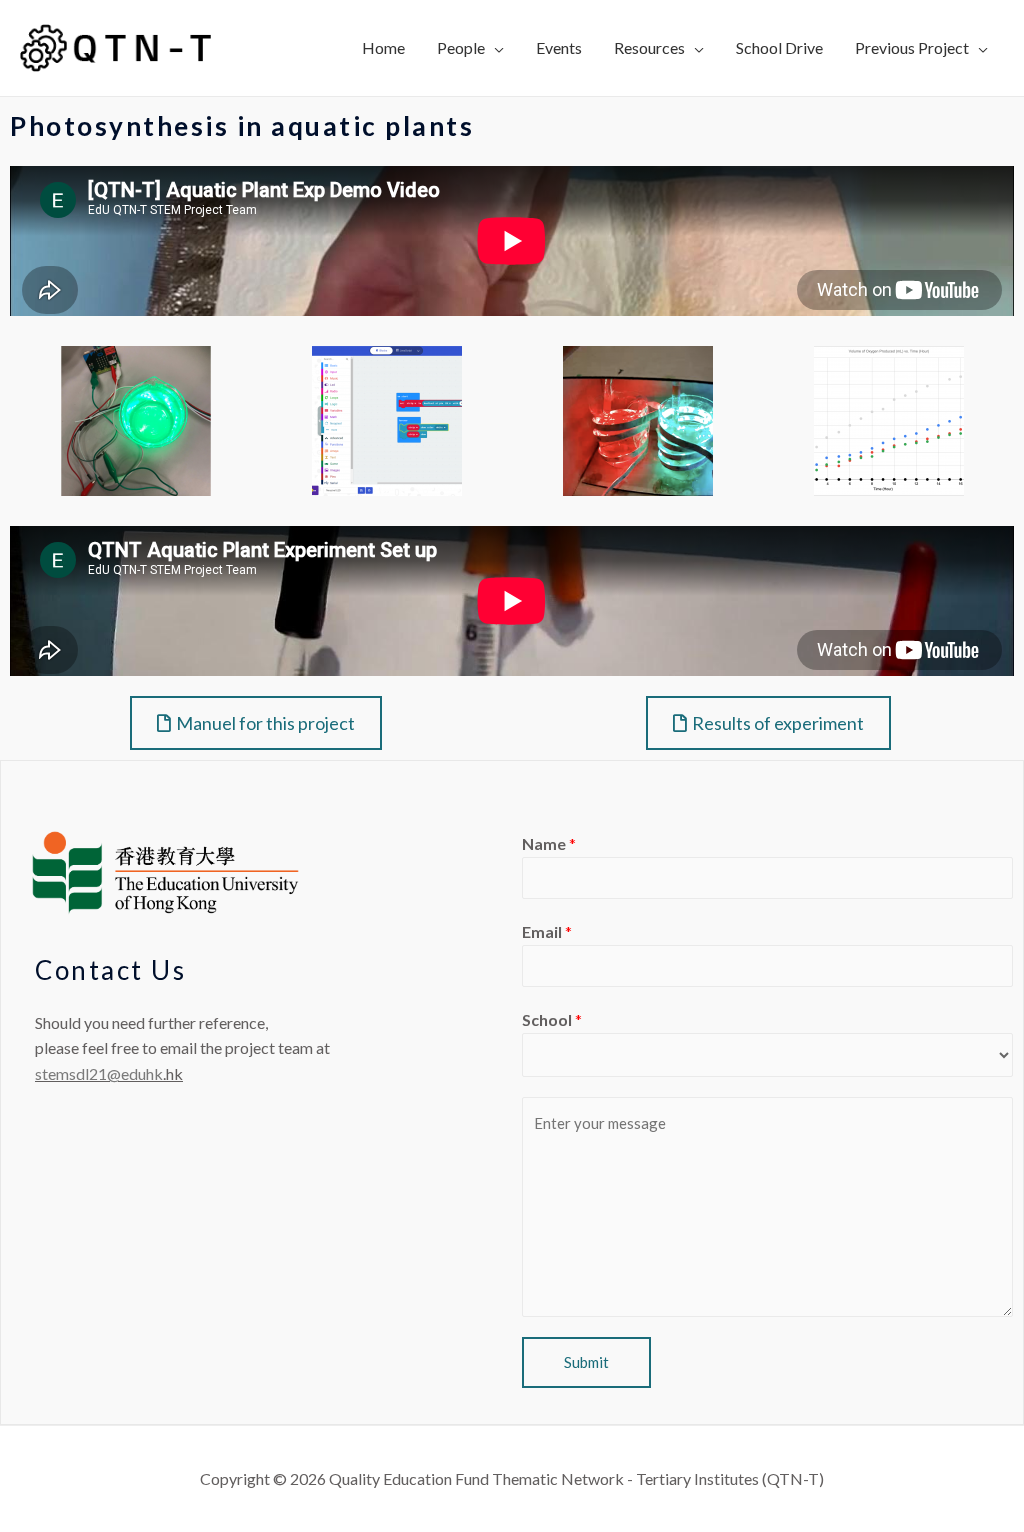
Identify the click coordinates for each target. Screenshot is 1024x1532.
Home (383, 47)
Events (559, 47)
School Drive (779, 47)
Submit (586, 1362)
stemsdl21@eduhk (99, 1073)
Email (547, 931)
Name (549, 843)
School (552, 1019)
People (461, 47)
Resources (649, 47)
